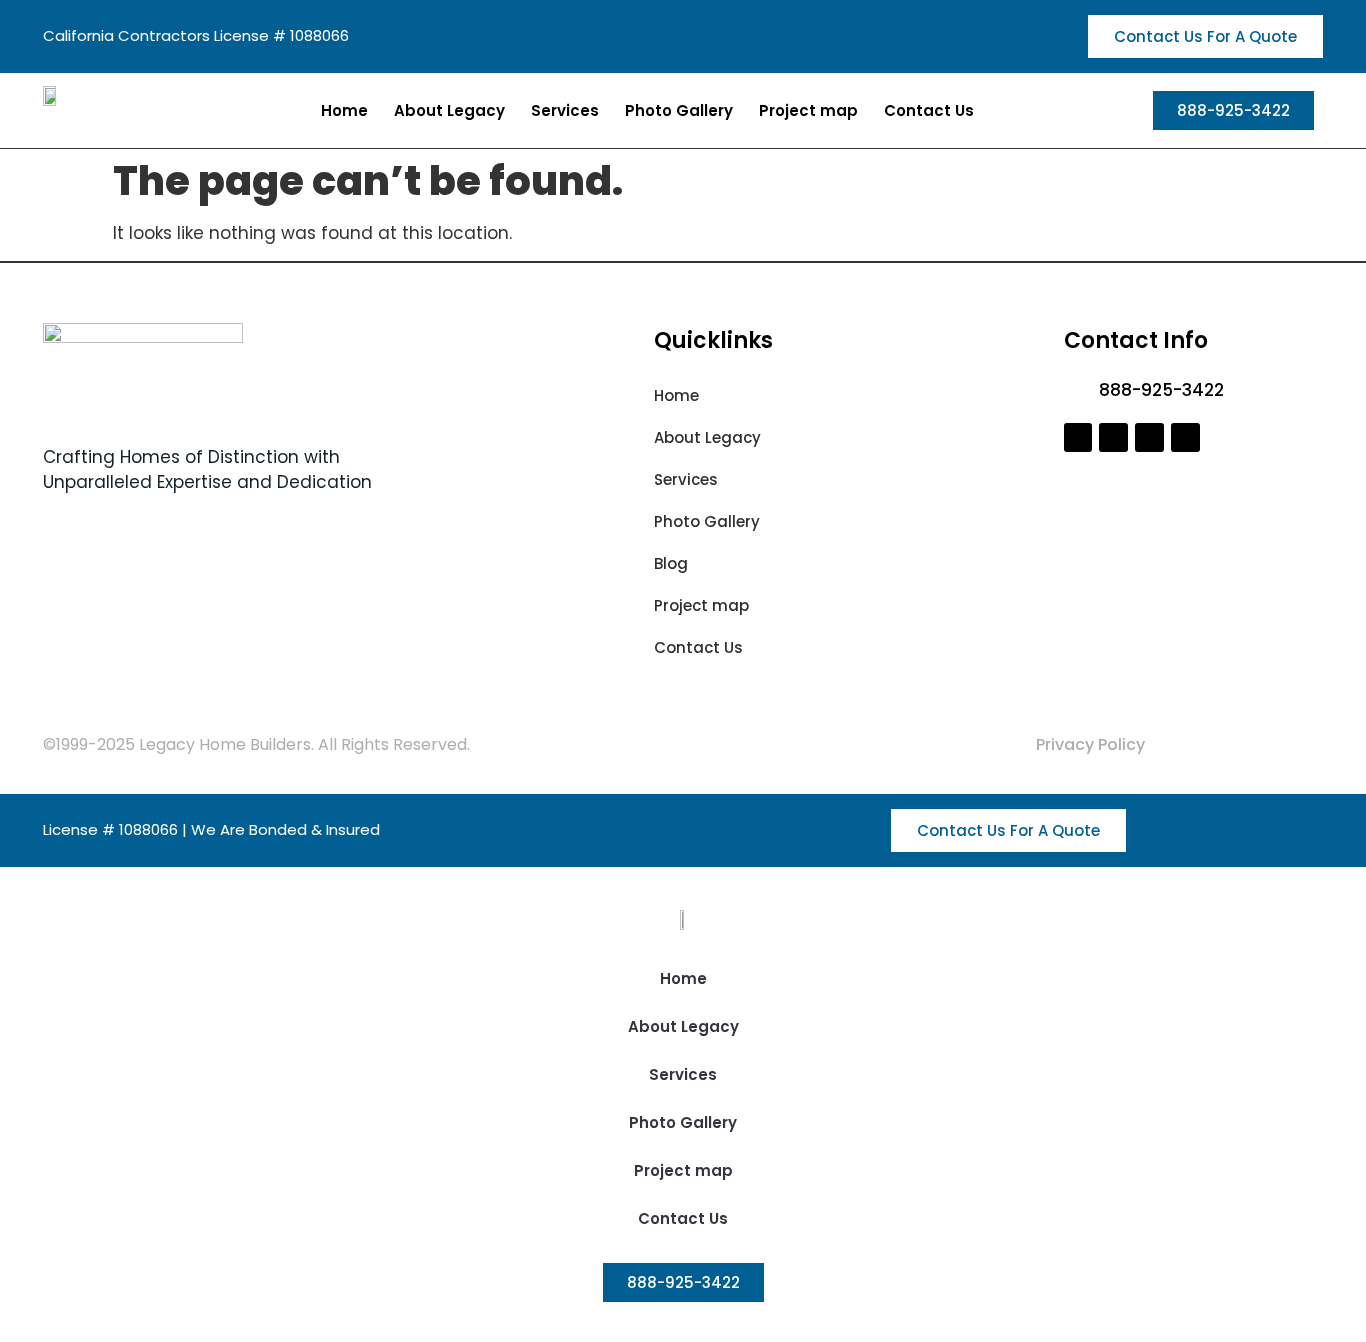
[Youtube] (1185, 437)
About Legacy (449, 110)
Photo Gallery (679, 110)
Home (344, 110)
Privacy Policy (1090, 744)
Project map (808, 110)
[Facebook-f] (1078, 437)
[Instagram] (1113, 437)
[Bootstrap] (1149, 437)
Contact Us (929, 110)
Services (565, 110)
